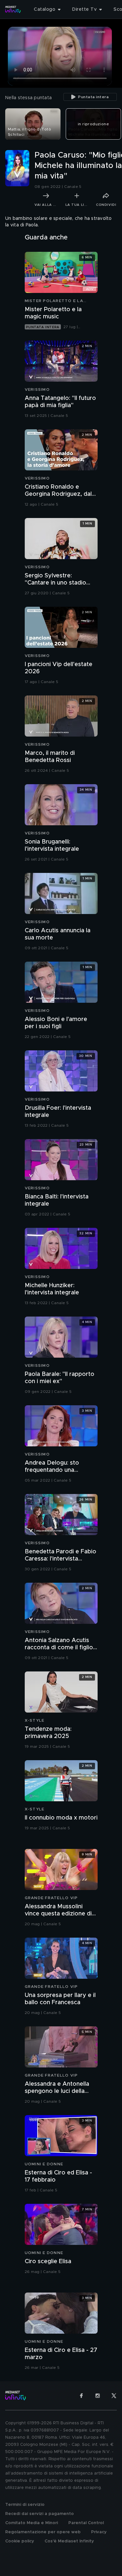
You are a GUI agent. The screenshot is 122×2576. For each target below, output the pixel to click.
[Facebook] (81, 2396)
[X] (114, 2396)
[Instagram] (98, 2396)
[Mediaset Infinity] (13, 9)
